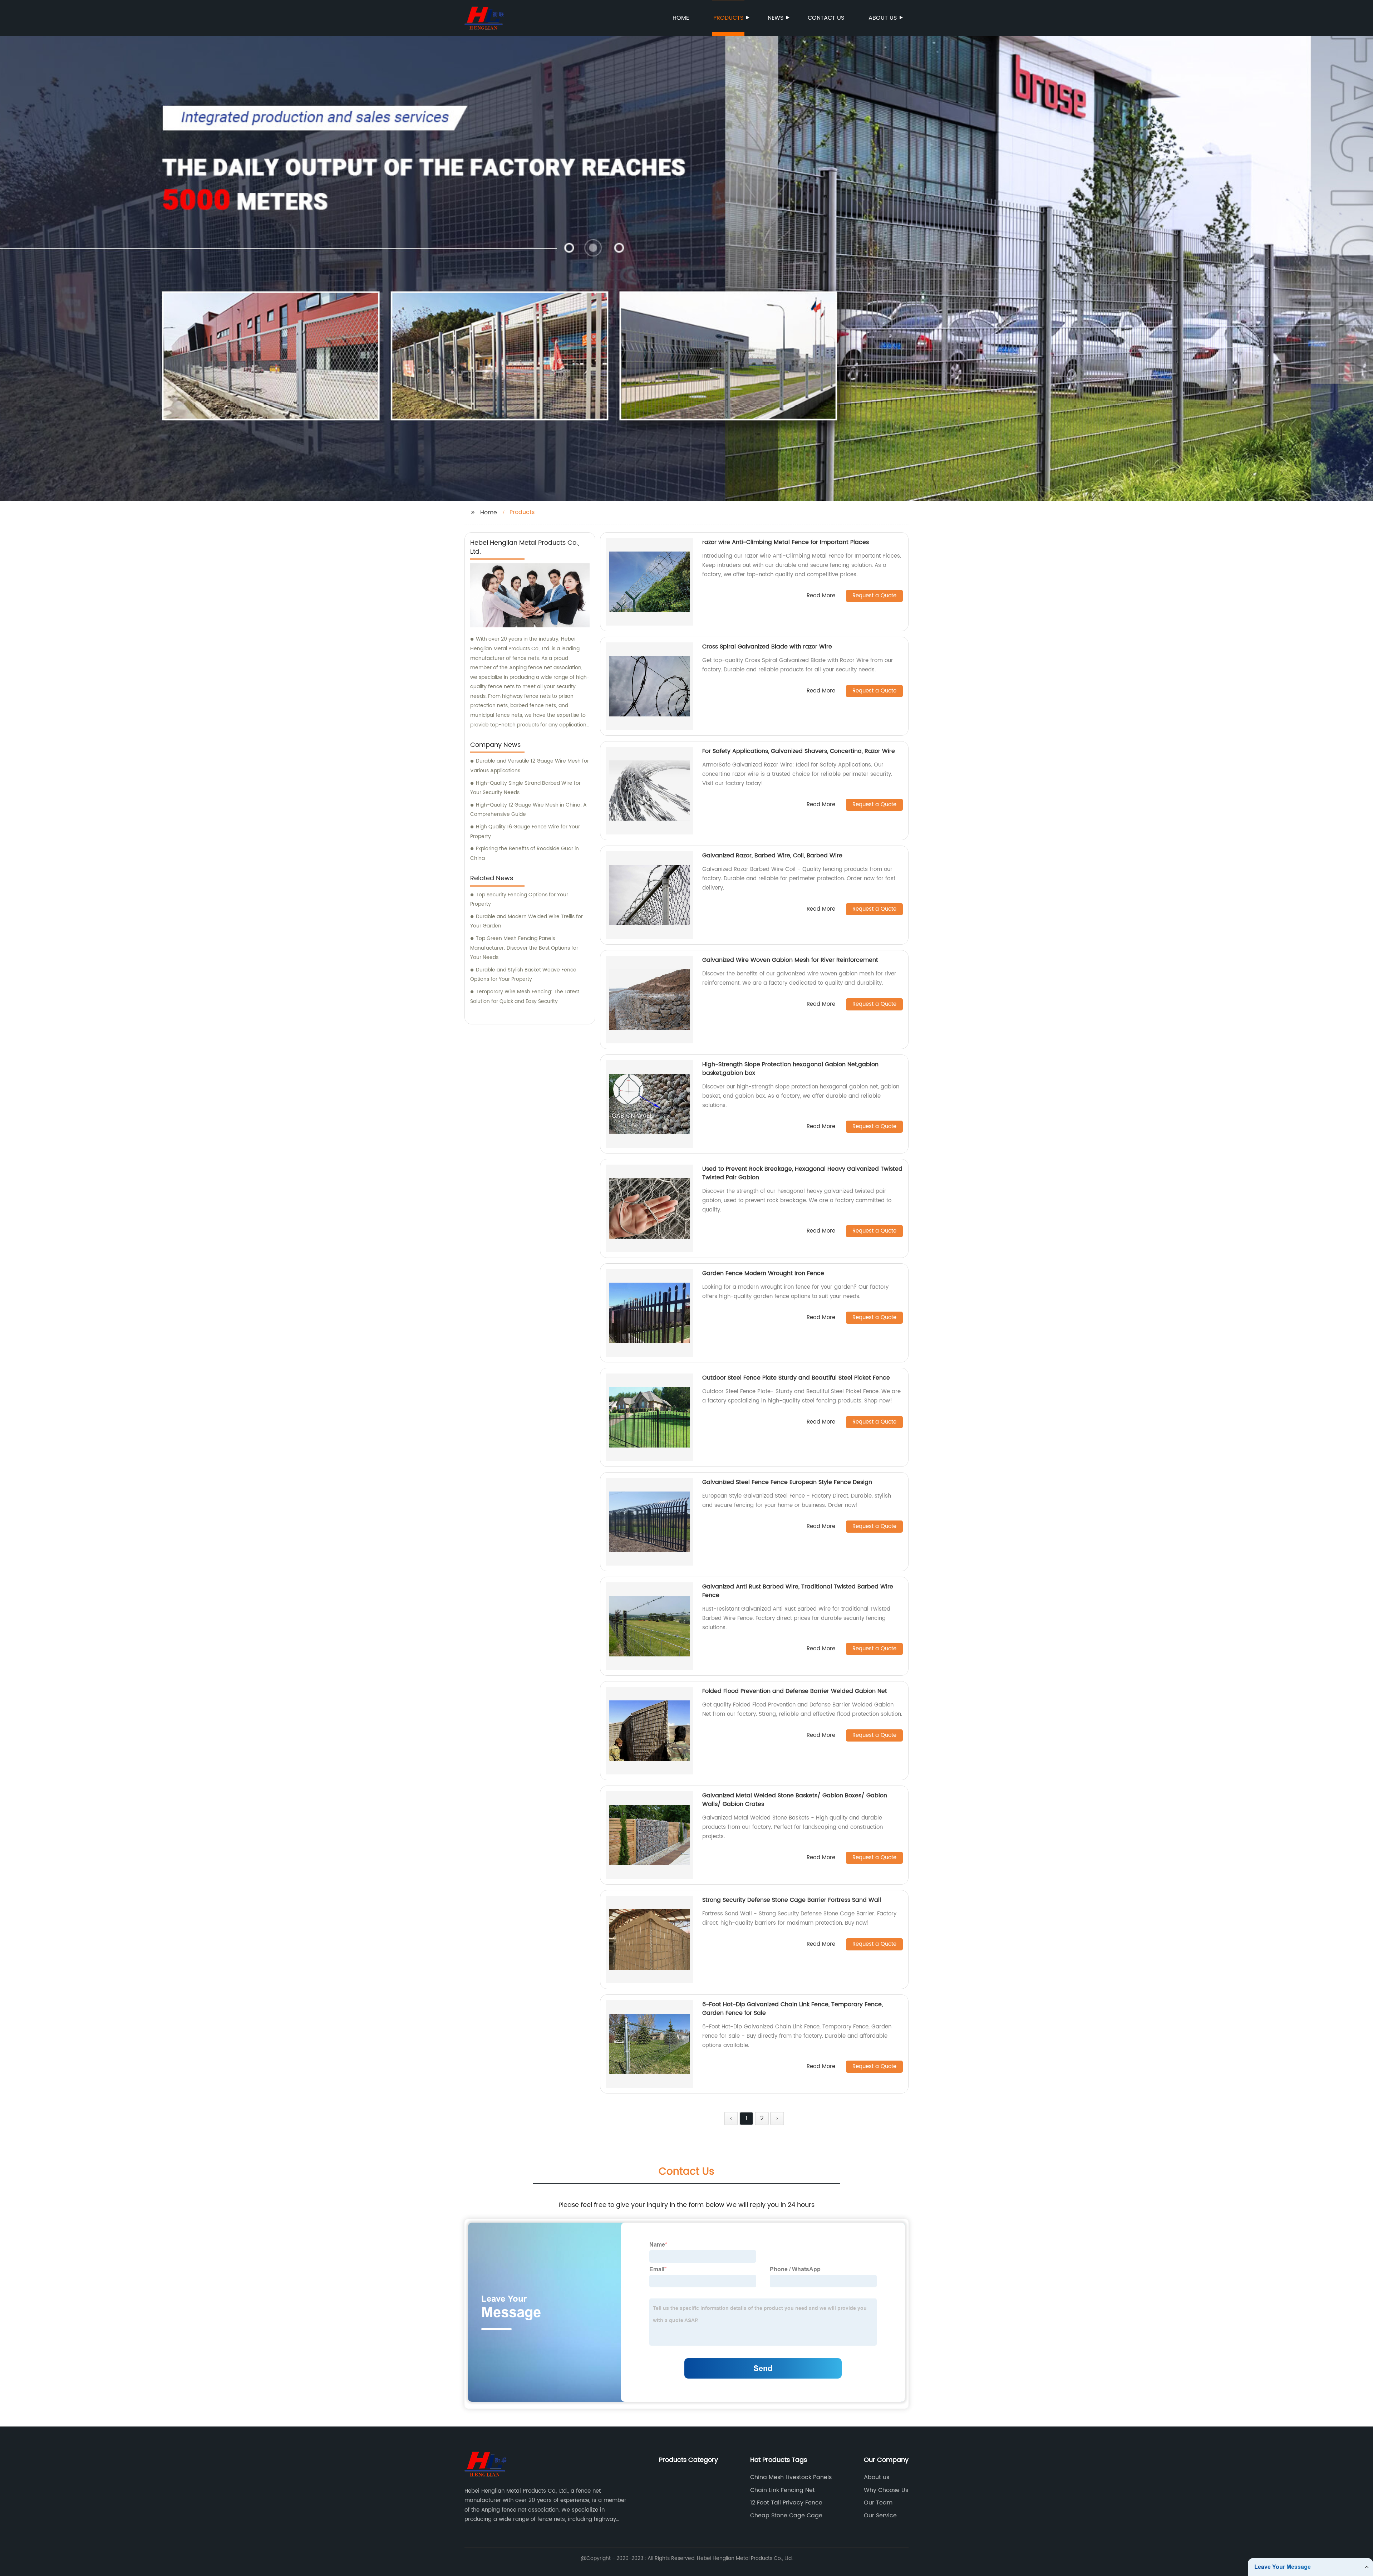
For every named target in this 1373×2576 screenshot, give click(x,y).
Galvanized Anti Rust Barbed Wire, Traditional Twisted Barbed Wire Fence (798, 1591)
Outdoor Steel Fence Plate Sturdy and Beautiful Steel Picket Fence (796, 1378)
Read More (821, 596)
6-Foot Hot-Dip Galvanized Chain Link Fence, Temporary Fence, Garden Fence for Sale (793, 2009)
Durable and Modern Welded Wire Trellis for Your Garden (526, 921)
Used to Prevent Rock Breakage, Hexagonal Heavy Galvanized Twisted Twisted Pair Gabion (802, 1173)
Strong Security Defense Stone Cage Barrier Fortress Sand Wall (792, 1900)
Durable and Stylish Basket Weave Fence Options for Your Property (523, 975)
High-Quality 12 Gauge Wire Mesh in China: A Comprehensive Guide (528, 810)
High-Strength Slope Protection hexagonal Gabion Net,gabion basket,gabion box (790, 1069)
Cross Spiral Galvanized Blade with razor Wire (767, 647)
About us (883, 18)
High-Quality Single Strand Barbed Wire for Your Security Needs (525, 788)
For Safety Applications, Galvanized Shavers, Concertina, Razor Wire (799, 751)
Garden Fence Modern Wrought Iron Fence (763, 1273)
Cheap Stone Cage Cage (786, 2516)
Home (681, 18)
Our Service (880, 2516)
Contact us (826, 18)
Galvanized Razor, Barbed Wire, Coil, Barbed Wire (772, 856)
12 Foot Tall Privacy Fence (786, 2503)
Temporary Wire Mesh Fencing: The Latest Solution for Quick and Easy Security (525, 996)
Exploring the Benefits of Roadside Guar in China (525, 853)
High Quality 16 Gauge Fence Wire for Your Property (525, 832)
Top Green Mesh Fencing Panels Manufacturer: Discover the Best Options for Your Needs (524, 948)
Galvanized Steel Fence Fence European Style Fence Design (787, 1482)
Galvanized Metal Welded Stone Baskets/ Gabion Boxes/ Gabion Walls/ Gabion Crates (795, 1800)
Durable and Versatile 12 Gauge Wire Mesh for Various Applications (530, 766)
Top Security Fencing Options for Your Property (519, 900)
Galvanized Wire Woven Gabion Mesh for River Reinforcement (790, 960)
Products (728, 18)
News (776, 18)
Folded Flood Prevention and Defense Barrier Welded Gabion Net (795, 1691)
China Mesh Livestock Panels (791, 2477)
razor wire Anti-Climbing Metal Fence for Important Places (786, 542)
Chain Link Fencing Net (783, 2490)
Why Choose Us (886, 2490)
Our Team (878, 2503)
